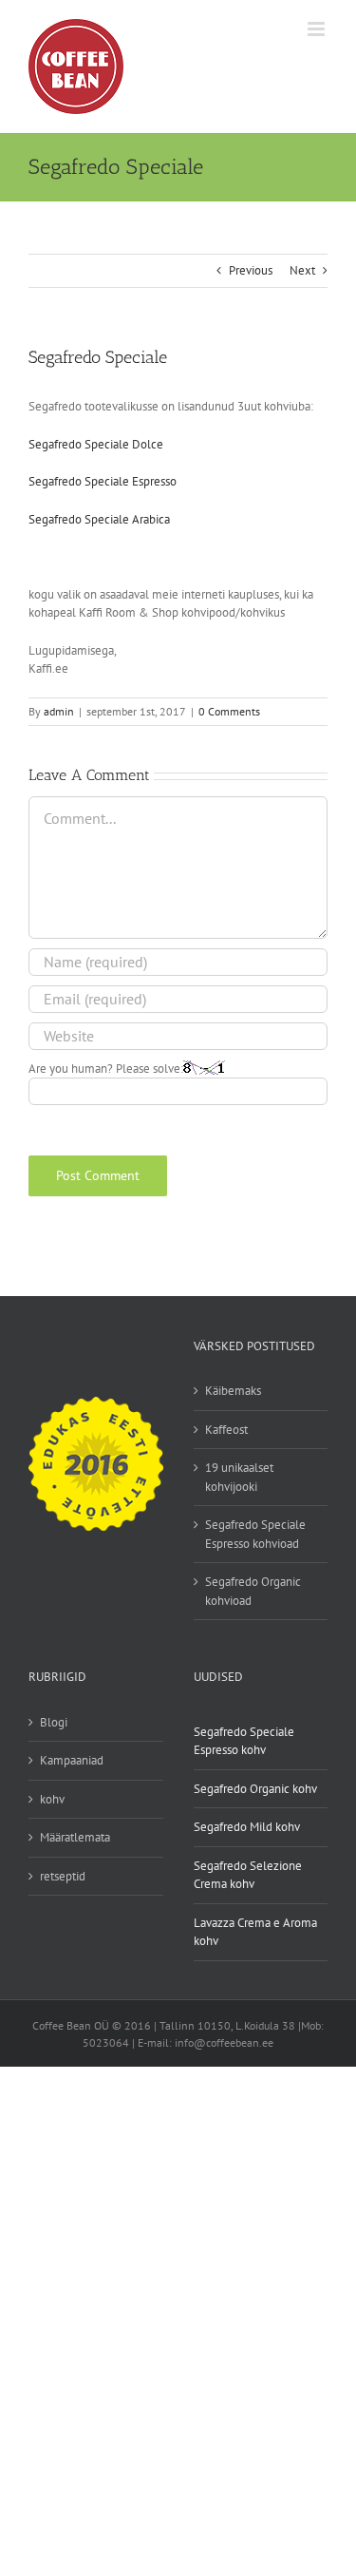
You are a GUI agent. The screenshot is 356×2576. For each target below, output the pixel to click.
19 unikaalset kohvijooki (239, 1477)
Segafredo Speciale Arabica (99, 519)
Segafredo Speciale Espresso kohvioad (255, 1534)
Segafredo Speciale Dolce (96, 444)
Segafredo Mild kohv (247, 1827)
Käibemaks (233, 1391)
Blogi (54, 1722)
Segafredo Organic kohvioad (253, 1591)
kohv (52, 1799)
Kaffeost (226, 1430)
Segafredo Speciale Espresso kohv (244, 1741)
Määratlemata (75, 1837)
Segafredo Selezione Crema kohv (248, 1875)
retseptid (63, 1876)
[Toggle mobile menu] (318, 29)
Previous (251, 270)
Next (302, 270)
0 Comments (229, 711)
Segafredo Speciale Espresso (103, 481)
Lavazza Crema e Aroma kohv (255, 1932)
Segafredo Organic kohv (255, 1789)
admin (59, 711)
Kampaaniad (72, 1760)
